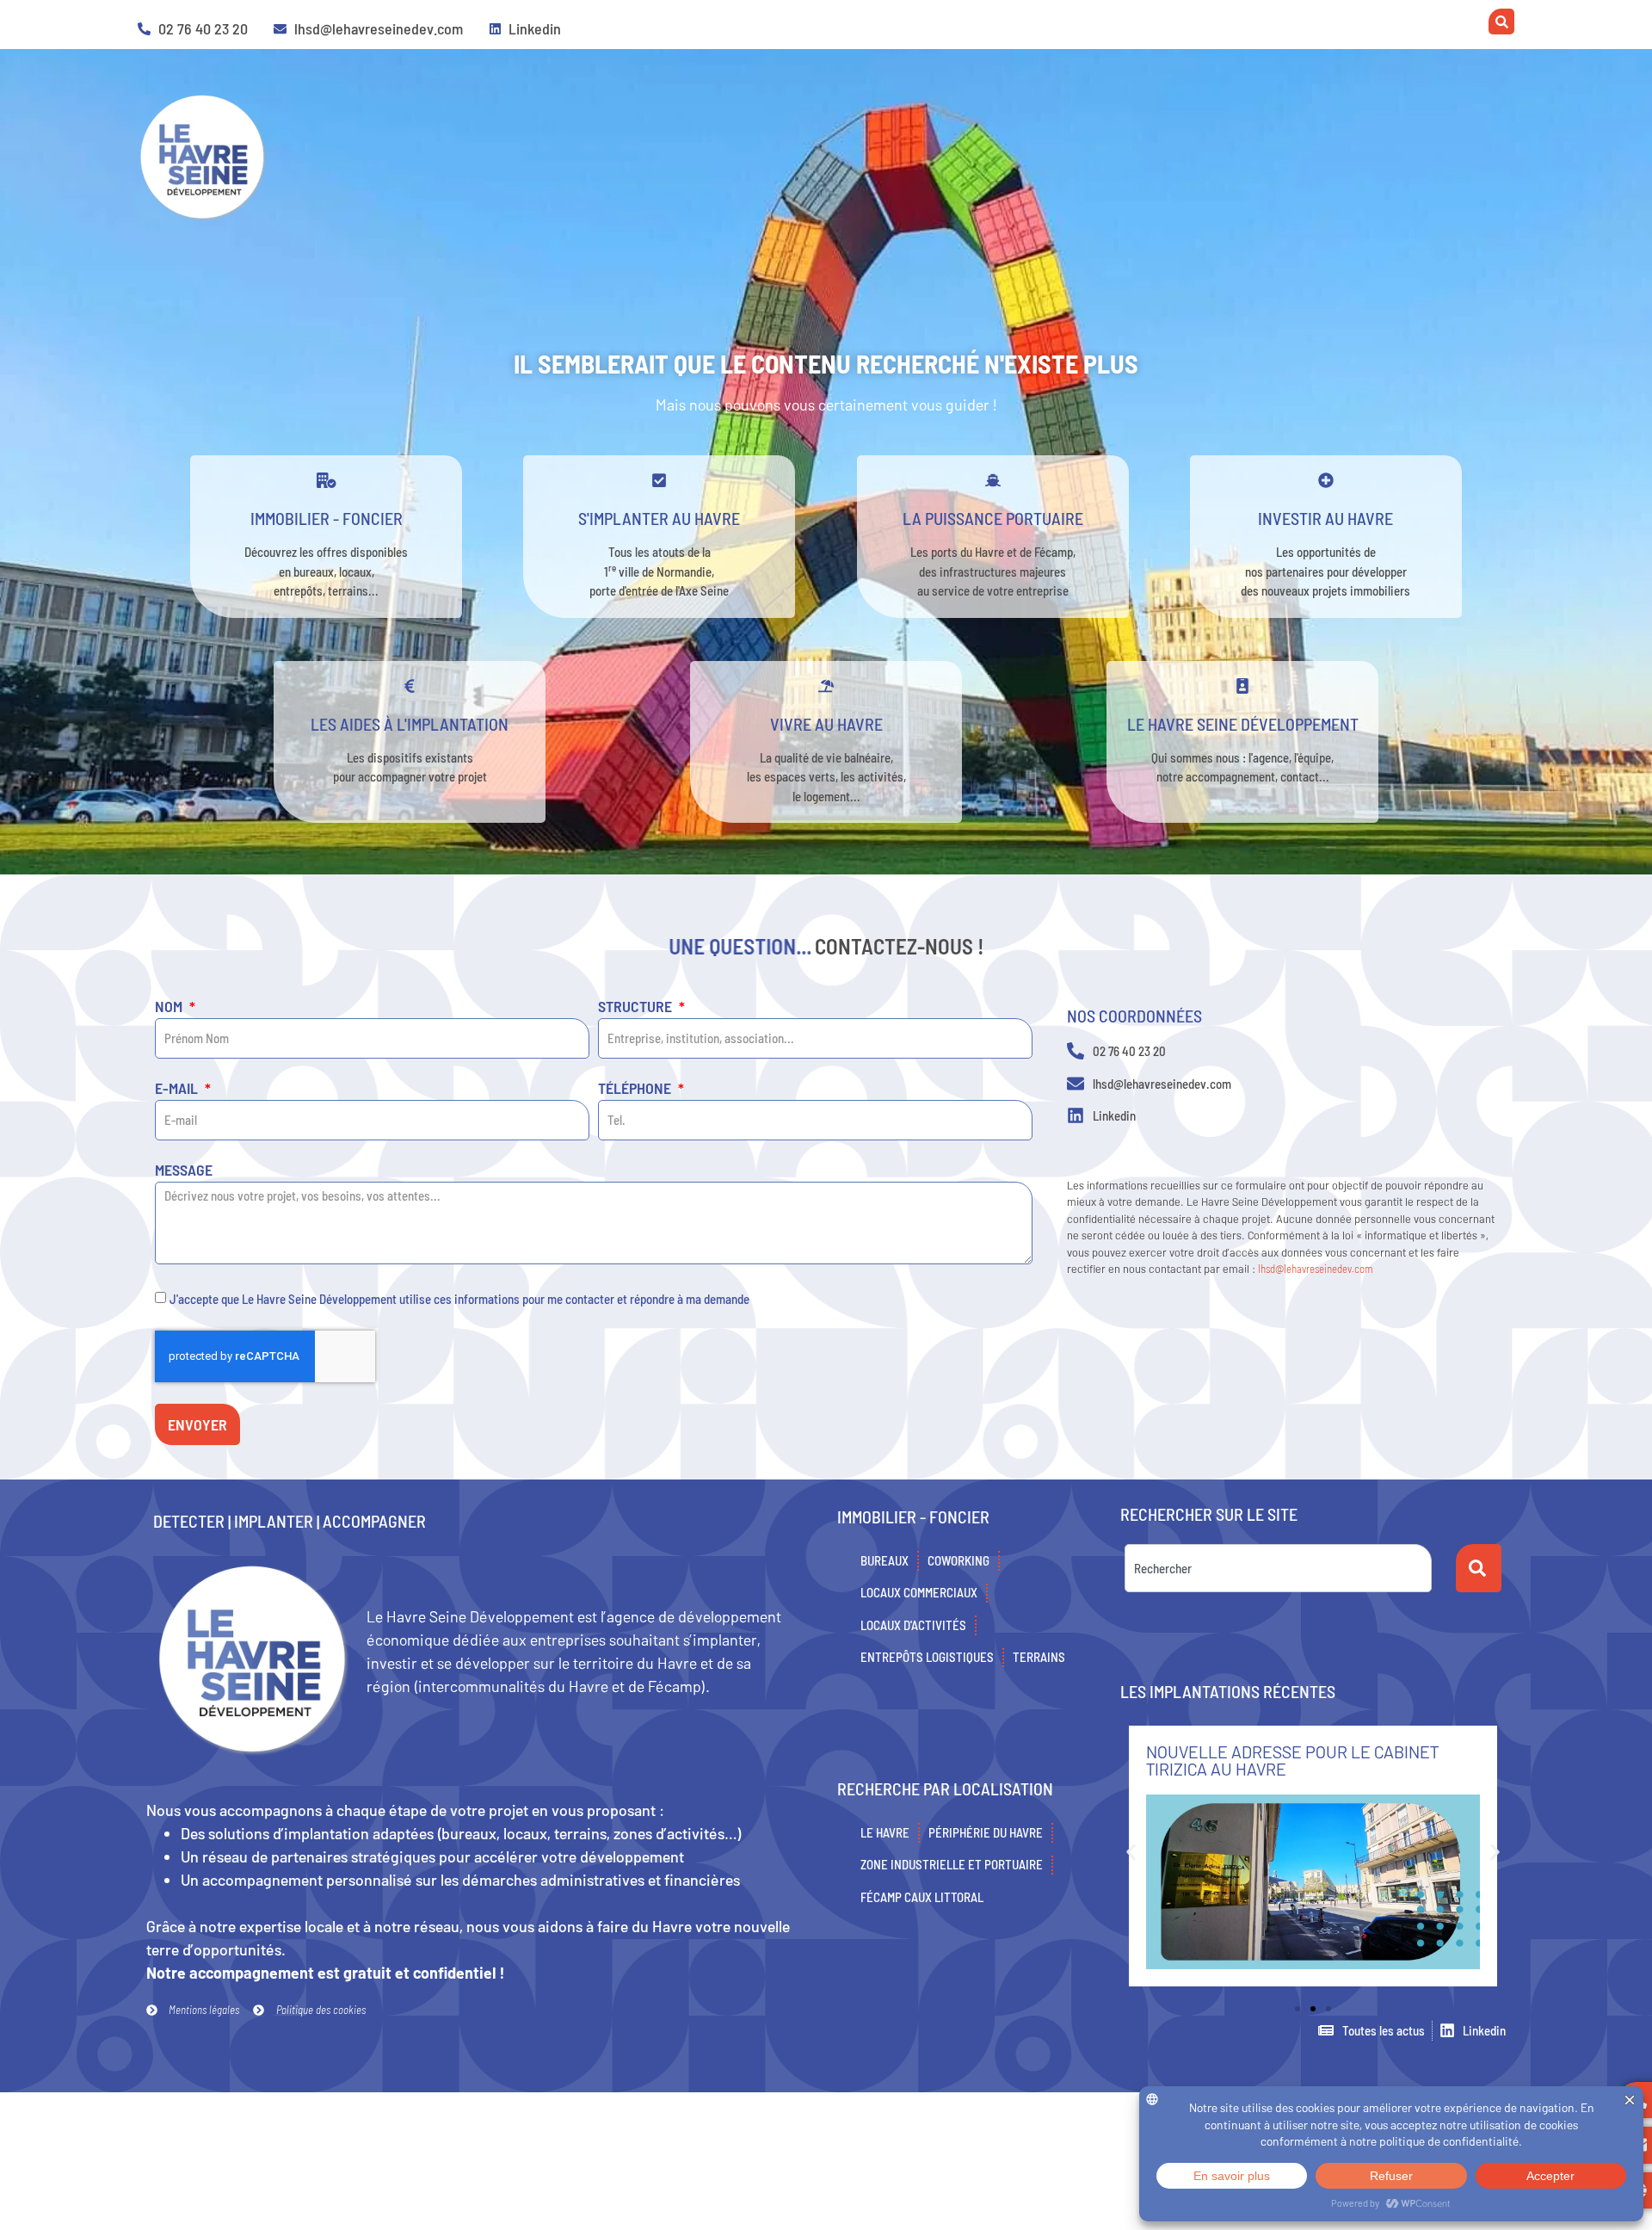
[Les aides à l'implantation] (410, 686)
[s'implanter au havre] (659, 480)
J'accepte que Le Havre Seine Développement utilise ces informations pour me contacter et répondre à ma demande (459, 1299)
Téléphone (636, 1089)
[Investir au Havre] (1326, 480)
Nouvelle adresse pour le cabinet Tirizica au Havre (1292, 1760)
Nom (170, 1007)
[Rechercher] (1479, 1568)
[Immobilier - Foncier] (326, 480)
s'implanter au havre (659, 518)
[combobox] (1278, 1568)
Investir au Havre (1325, 518)
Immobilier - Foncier (327, 518)
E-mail (178, 1089)
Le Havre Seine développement (1243, 724)
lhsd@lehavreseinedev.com (1316, 1269)
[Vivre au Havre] (826, 686)
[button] (1131, 1852)
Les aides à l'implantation (410, 724)
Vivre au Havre (826, 724)
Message (184, 1171)
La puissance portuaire (993, 518)
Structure (637, 1007)
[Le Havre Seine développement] (1242, 686)
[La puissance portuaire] (993, 480)
